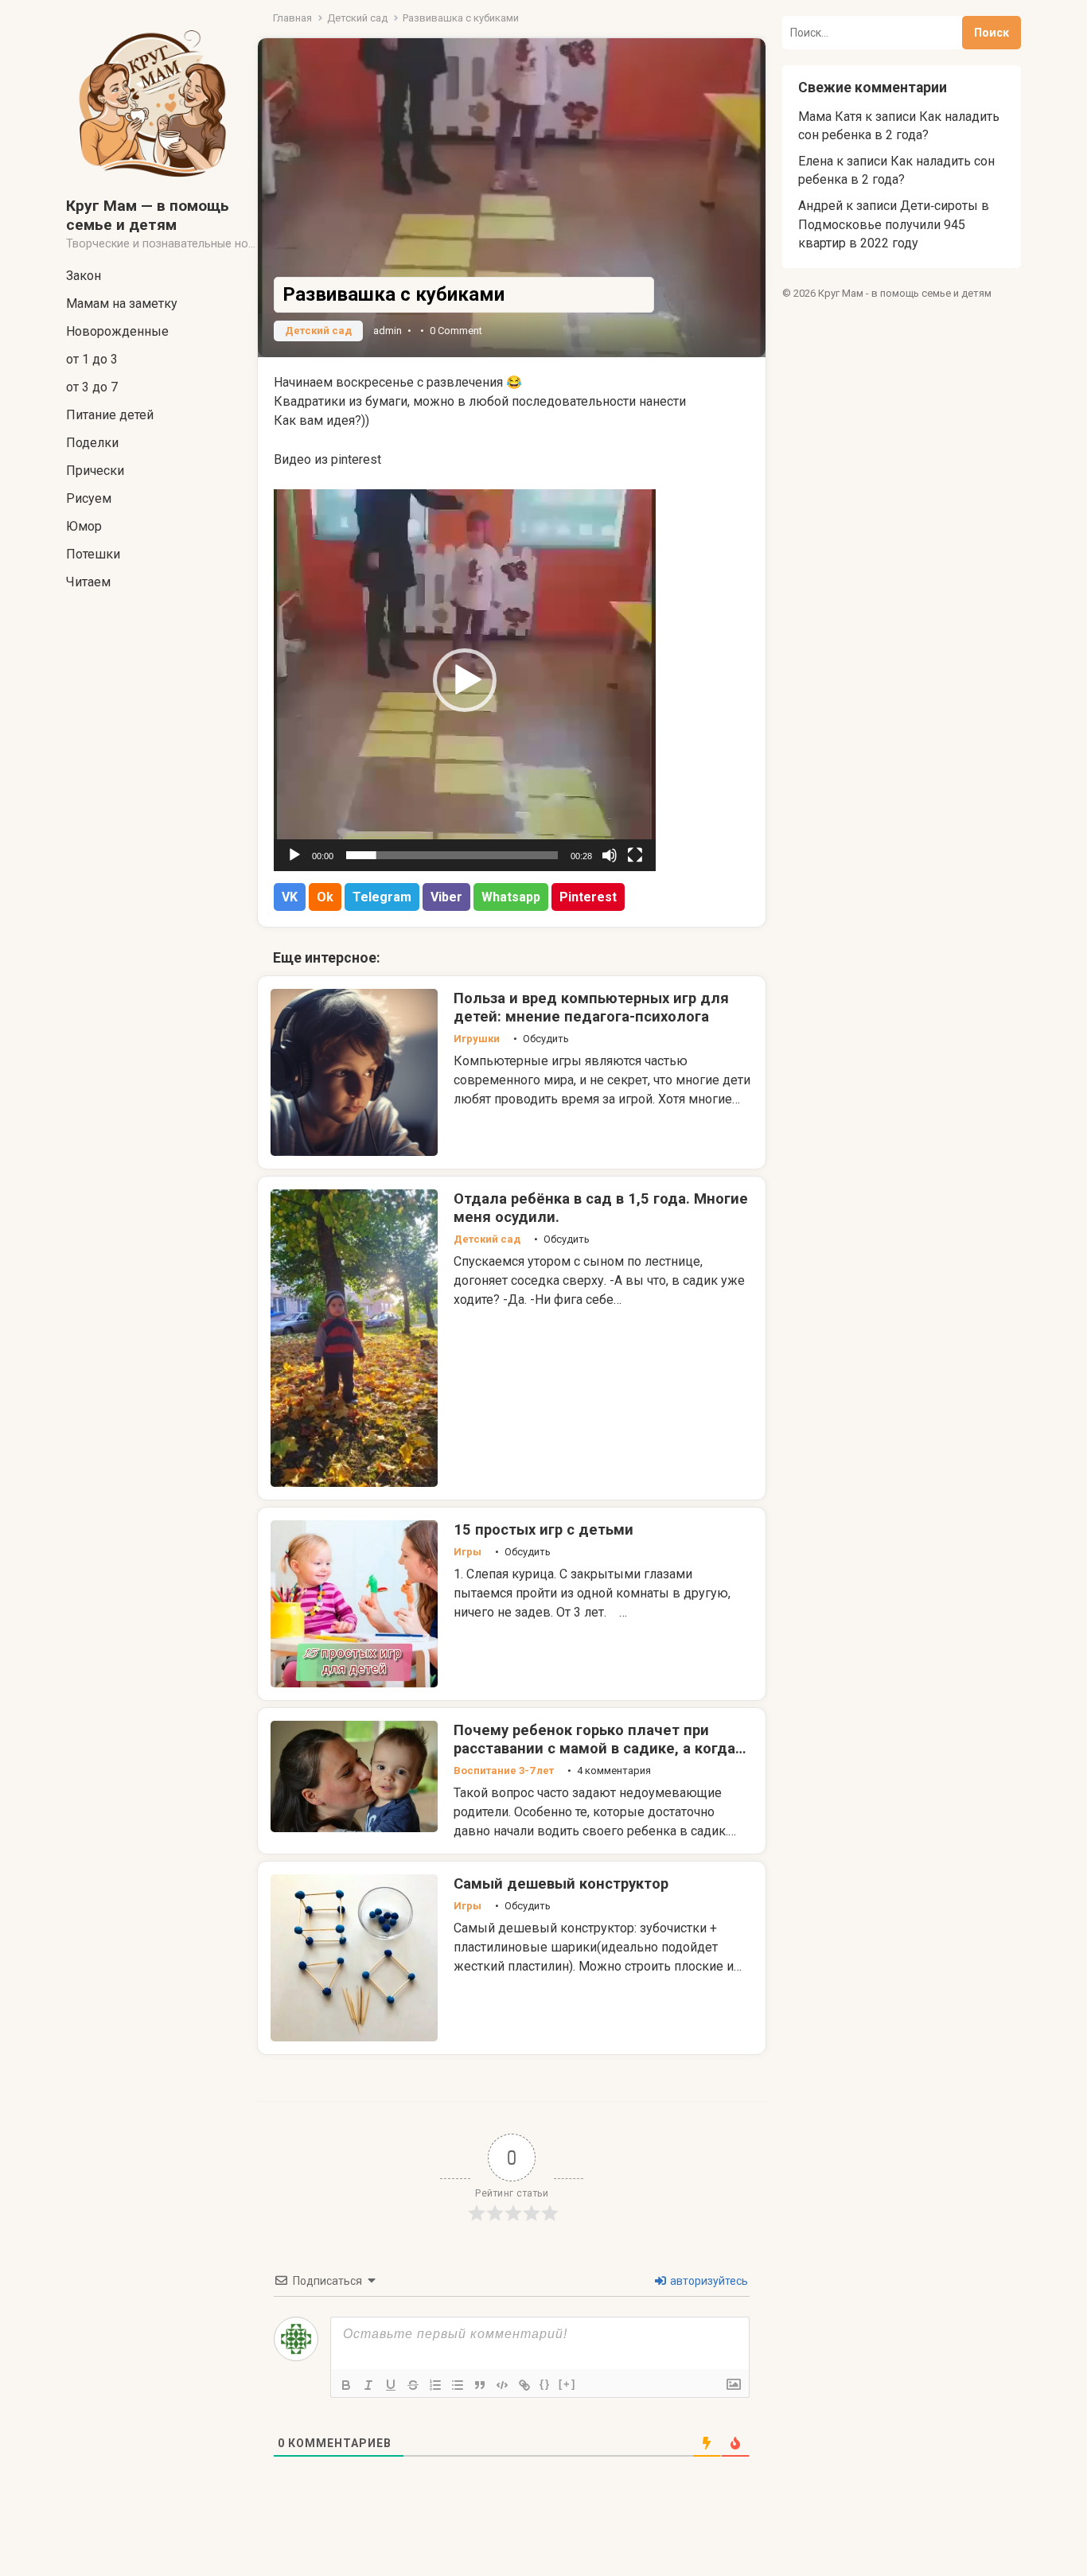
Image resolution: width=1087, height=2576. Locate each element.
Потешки (93, 554)
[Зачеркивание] (413, 2385)
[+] (567, 2384)
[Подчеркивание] (391, 2385)
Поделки (92, 443)
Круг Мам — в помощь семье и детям (148, 215)
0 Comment (456, 331)
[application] (465, 680)
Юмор (84, 526)
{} (545, 2384)
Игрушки (477, 1039)
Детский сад (357, 18)
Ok (325, 897)
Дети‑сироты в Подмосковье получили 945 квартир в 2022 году (894, 224)
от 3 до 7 (92, 387)
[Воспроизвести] (294, 855)
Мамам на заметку (122, 304)
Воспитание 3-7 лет (504, 1771)
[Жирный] (346, 2385)
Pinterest (588, 897)
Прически (95, 471)
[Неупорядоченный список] (458, 2385)
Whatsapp (511, 897)
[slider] (452, 855)
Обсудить (546, 1039)
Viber (446, 897)
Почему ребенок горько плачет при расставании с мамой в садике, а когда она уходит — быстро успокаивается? (594, 1748)
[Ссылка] (524, 2385)
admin (388, 331)
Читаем (88, 582)
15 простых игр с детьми (543, 1529)
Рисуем (89, 498)
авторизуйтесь (708, 2281)
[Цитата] (480, 2385)
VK (290, 897)
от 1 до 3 (92, 359)
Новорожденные (117, 331)
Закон (84, 276)
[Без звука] (610, 855)
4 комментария (614, 1771)
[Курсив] (368, 2385)
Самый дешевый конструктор (561, 1883)
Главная (292, 18)
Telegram (382, 897)
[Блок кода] (502, 2385)
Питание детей (110, 415)
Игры (468, 1552)
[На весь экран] (635, 855)
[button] (465, 680)
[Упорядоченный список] (435, 2385)
